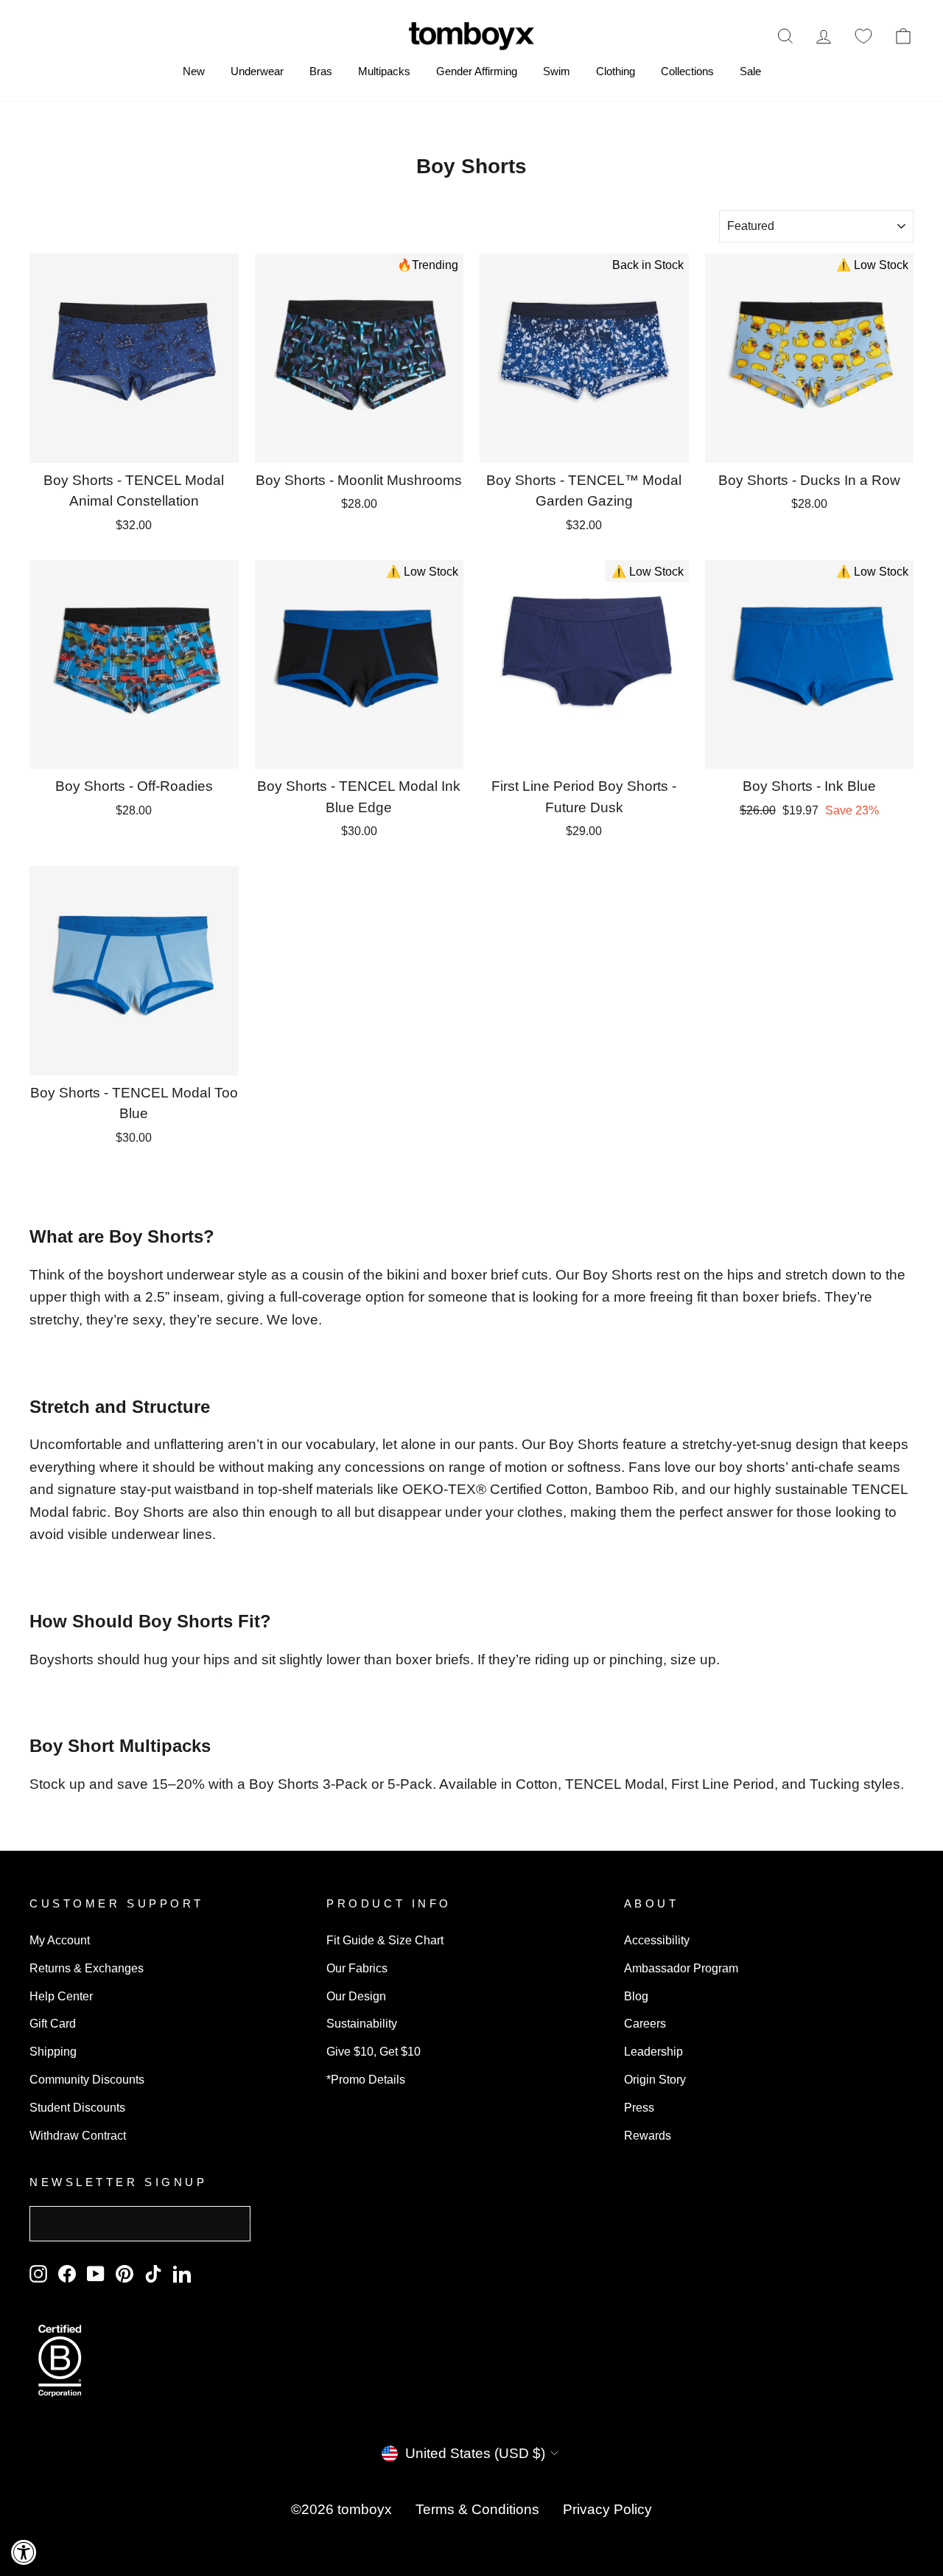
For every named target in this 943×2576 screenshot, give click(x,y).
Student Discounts (77, 2107)
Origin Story (655, 2079)
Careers (645, 2023)
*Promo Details (366, 2079)
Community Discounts (87, 2079)
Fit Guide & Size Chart (385, 1940)
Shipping (53, 2051)
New (194, 71)
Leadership (653, 2051)
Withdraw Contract (78, 2135)
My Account (60, 1940)
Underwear (257, 71)
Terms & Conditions (477, 2509)
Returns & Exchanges (87, 1968)
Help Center (61, 1996)
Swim (557, 71)
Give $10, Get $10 (374, 2051)
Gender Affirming (477, 71)
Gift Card (53, 2023)
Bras (321, 71)
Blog (636, 1996)
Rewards (648, 2135)
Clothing (616, 71)
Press (639, 2107)
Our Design (356, 1996)
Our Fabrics (357, 1968)
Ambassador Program (681, 1968)
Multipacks (384, 71)
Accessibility (657, 1940)
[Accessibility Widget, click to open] (24, 2552)
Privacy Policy (607, 2509)
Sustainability (362, 2023)
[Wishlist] (863, 36)
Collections (687, 71)
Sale (750, 71)
